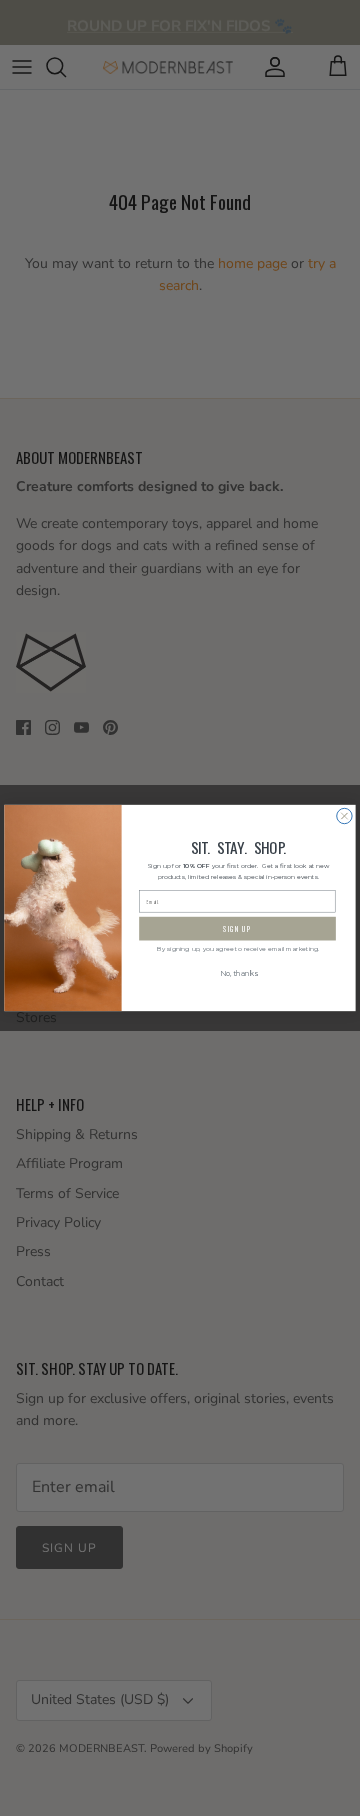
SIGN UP (237, 928)
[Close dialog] (344, 815)
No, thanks (238, 974)
